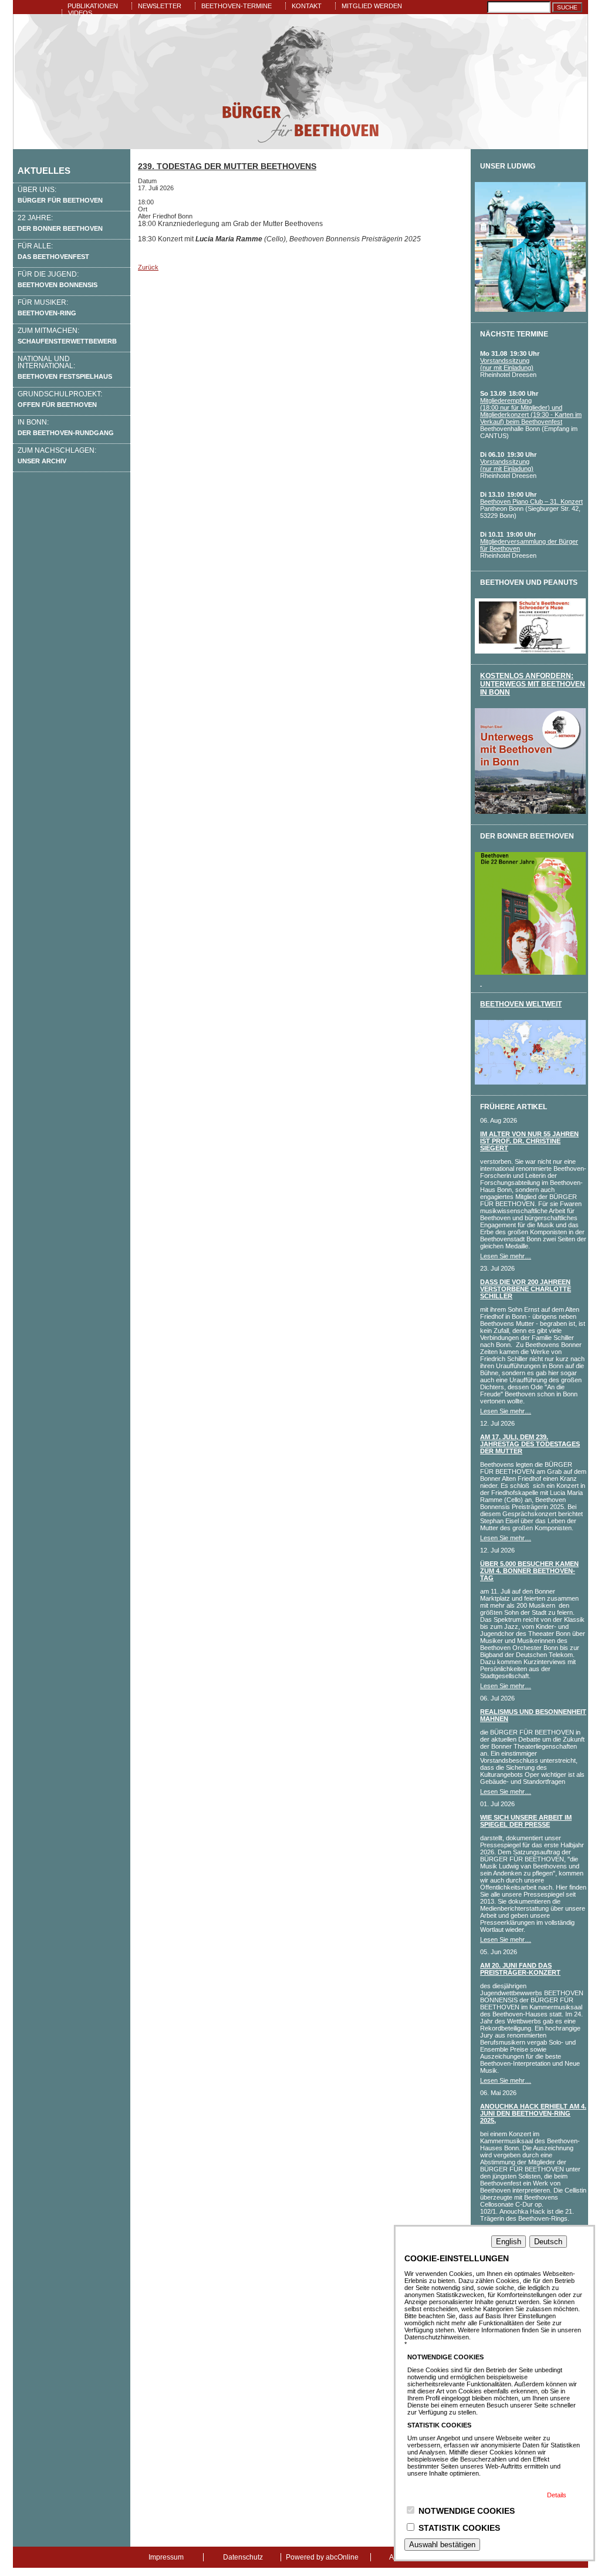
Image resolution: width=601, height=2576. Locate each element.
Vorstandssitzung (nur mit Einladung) (507, 364)
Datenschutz (243, 2557)
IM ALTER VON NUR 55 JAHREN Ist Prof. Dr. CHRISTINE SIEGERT (529, 1141)
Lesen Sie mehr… (506, 1256)
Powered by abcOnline (322, 2557)
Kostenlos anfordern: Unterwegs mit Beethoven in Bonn (533, 684)
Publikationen (93, 6)
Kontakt (307, 6)
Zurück (148, 267)
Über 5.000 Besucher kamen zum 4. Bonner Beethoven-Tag (529, 1571)
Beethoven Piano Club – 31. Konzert (531, 501)
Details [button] (557, 2495)
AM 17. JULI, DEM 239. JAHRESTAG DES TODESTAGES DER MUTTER (530, 1444)
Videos (80, 13)
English (509, 2242)
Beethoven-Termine (237, 6)
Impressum (166, 2557)
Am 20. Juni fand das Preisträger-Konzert (520, 1969)
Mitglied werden (372, 6)
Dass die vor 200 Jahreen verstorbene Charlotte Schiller (526, 1289)
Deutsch (548, 2242)
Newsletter (160, 6)
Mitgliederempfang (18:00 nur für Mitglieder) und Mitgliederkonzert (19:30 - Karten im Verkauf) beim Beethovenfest (531, 411)
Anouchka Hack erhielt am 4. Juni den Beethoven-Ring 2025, (533, 2113)
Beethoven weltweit (521, 1004)
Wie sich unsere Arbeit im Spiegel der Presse (526, 1821)
